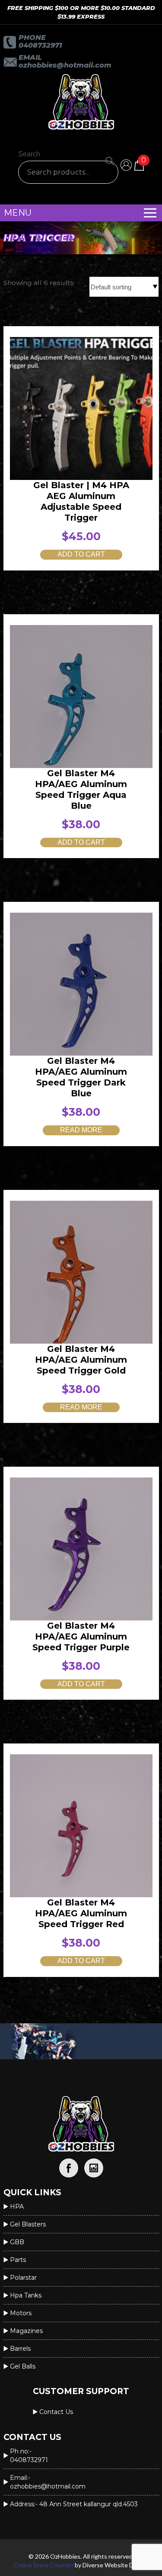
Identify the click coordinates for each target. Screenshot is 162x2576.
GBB (17, 2242)
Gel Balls (23, 2366)
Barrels (20, 2349)
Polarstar (23, 2278)
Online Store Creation (44, 2565)
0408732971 (40, 45)
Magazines (26, 2331)
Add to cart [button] (81, 554)
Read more (81, 1130)
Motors (21, 2313)
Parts (18, 2260)
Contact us (56, 2412)
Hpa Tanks (26, 2295)
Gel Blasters (28, 2224)
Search (29, 154)
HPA (17, 2207)
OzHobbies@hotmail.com (65, 65)
